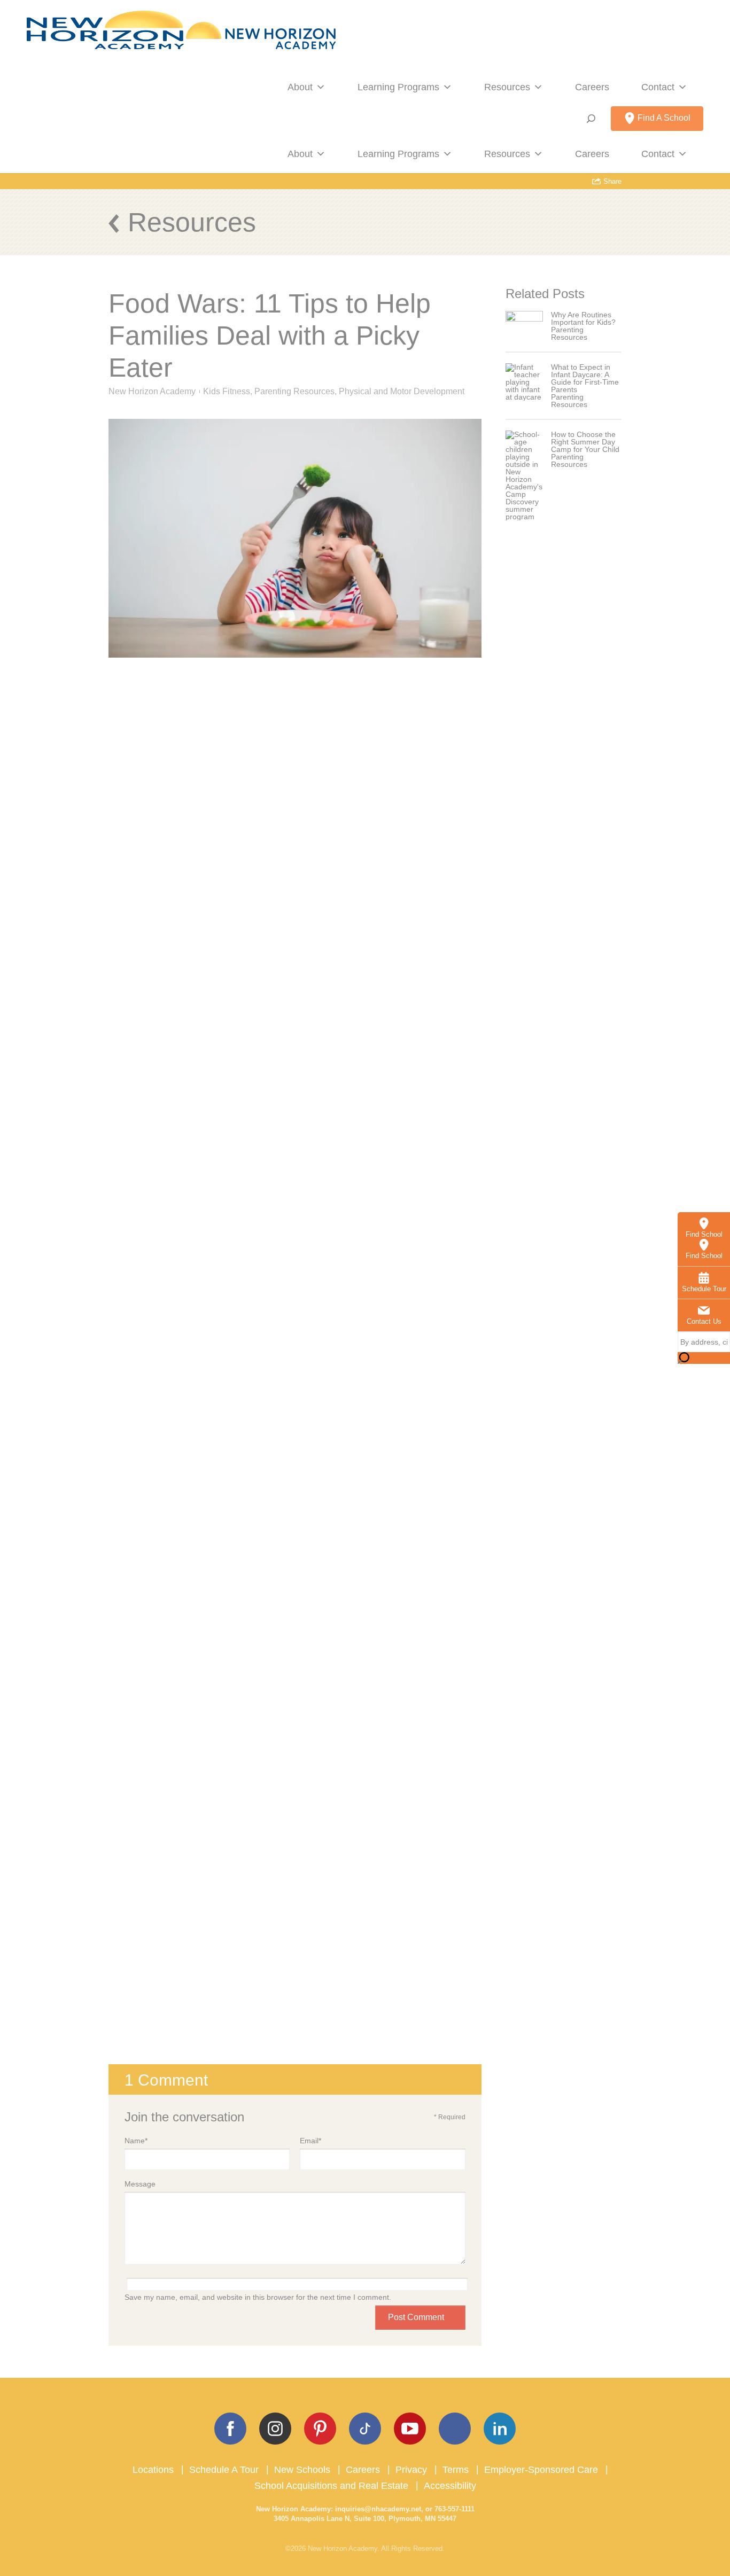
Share (611, 181)
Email (310, 2141)
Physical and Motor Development (402, 391)
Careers (592, 87)
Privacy (411, 2470)
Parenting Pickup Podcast (220, 1666)
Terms (456, 2470)
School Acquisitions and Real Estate (331, 2486)
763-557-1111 (455, 2509)
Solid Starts (149, 1788)
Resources (507, 87)
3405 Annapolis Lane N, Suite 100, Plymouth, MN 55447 (365, 2519)
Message (140, 2184)
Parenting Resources (294, 391)
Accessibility (450, 2486)
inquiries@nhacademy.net (378, 2509)
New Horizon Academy (152, 391)
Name (136, 2141)
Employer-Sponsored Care (541, 2470)
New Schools (302, 2470)
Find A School (663, 118)
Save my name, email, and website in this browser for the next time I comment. (258, 2297)
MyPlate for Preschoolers (175, 1753)
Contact (658, 87)
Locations (153, 2470)
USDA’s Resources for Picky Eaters (195, 1771)
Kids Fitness (227, 391)
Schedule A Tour (224, 2470)
